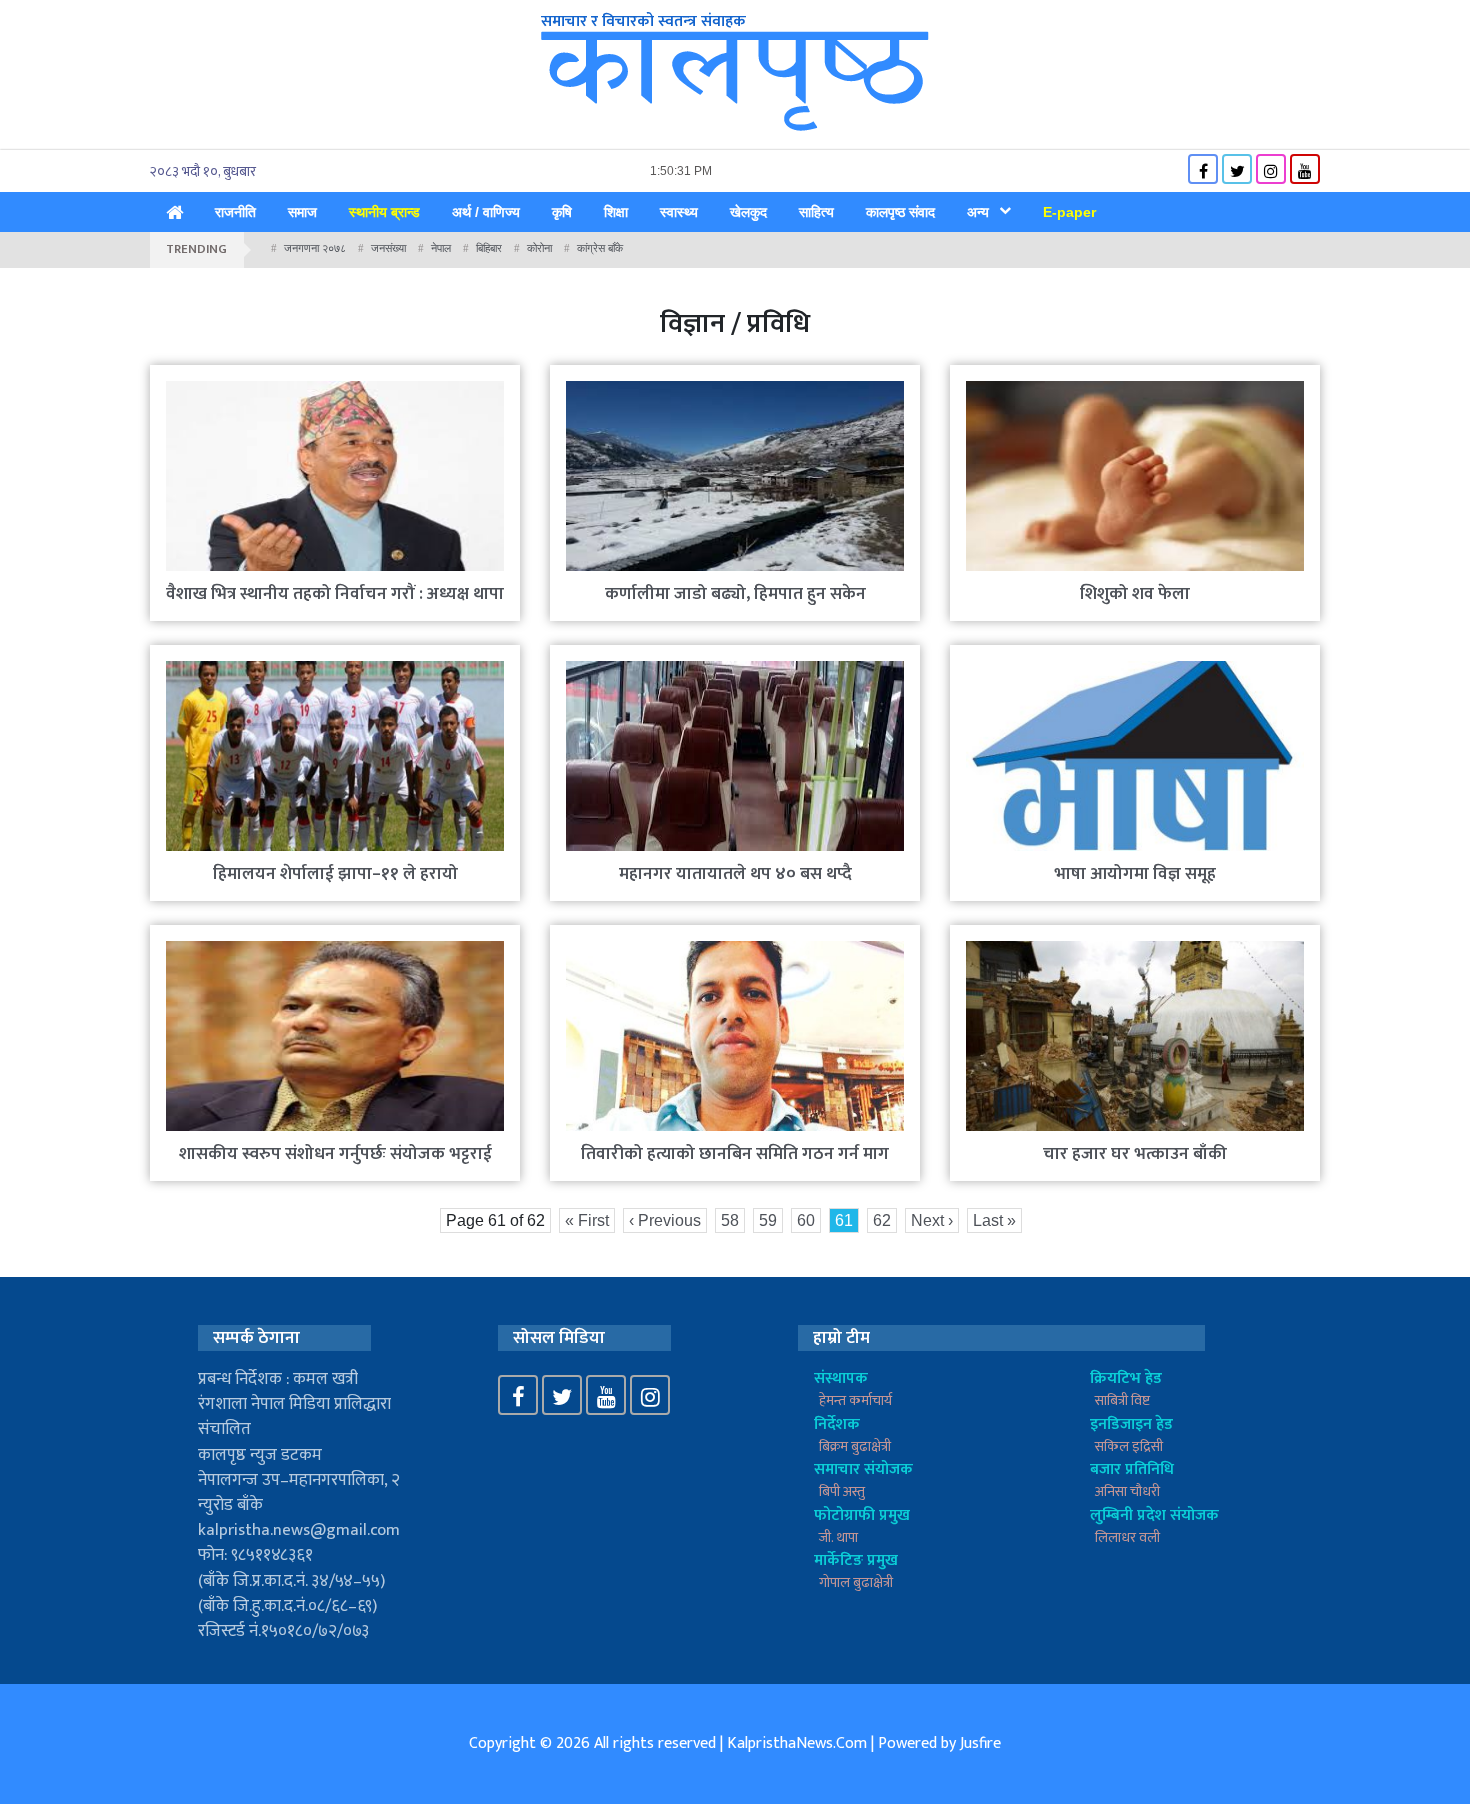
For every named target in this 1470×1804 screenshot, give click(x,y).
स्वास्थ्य (679, 212)
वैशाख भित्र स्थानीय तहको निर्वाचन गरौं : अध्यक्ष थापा (335, 593)
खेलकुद (748, 212)
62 (882, 1220)
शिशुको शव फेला (1135, 593)
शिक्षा (616, 212)
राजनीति (235, 212)
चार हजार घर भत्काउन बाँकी (1135, 1153)
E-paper (1069, 212)
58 (730, 1220)
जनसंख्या (388, 248)
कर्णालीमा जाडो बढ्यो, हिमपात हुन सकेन (735, 593)
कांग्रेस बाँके (600, 248)
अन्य (978, 212)
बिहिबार (489, 248)
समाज (302, 212)
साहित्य (816, 212)
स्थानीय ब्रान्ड (384, 212)
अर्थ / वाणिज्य (486, 212)
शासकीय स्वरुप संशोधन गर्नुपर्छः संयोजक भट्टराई (335, 1153)
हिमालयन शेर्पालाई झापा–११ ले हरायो (335, 873)
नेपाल (441, 248)
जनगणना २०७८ (315, 248)
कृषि (562, 212)
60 (806, 1220)
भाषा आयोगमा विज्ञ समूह (1135, 873)
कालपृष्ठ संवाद (900, 212)
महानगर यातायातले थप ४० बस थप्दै (735, 873)
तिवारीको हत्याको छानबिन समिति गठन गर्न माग (735, 1153)
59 (768, 1220)
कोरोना (539, 248)
